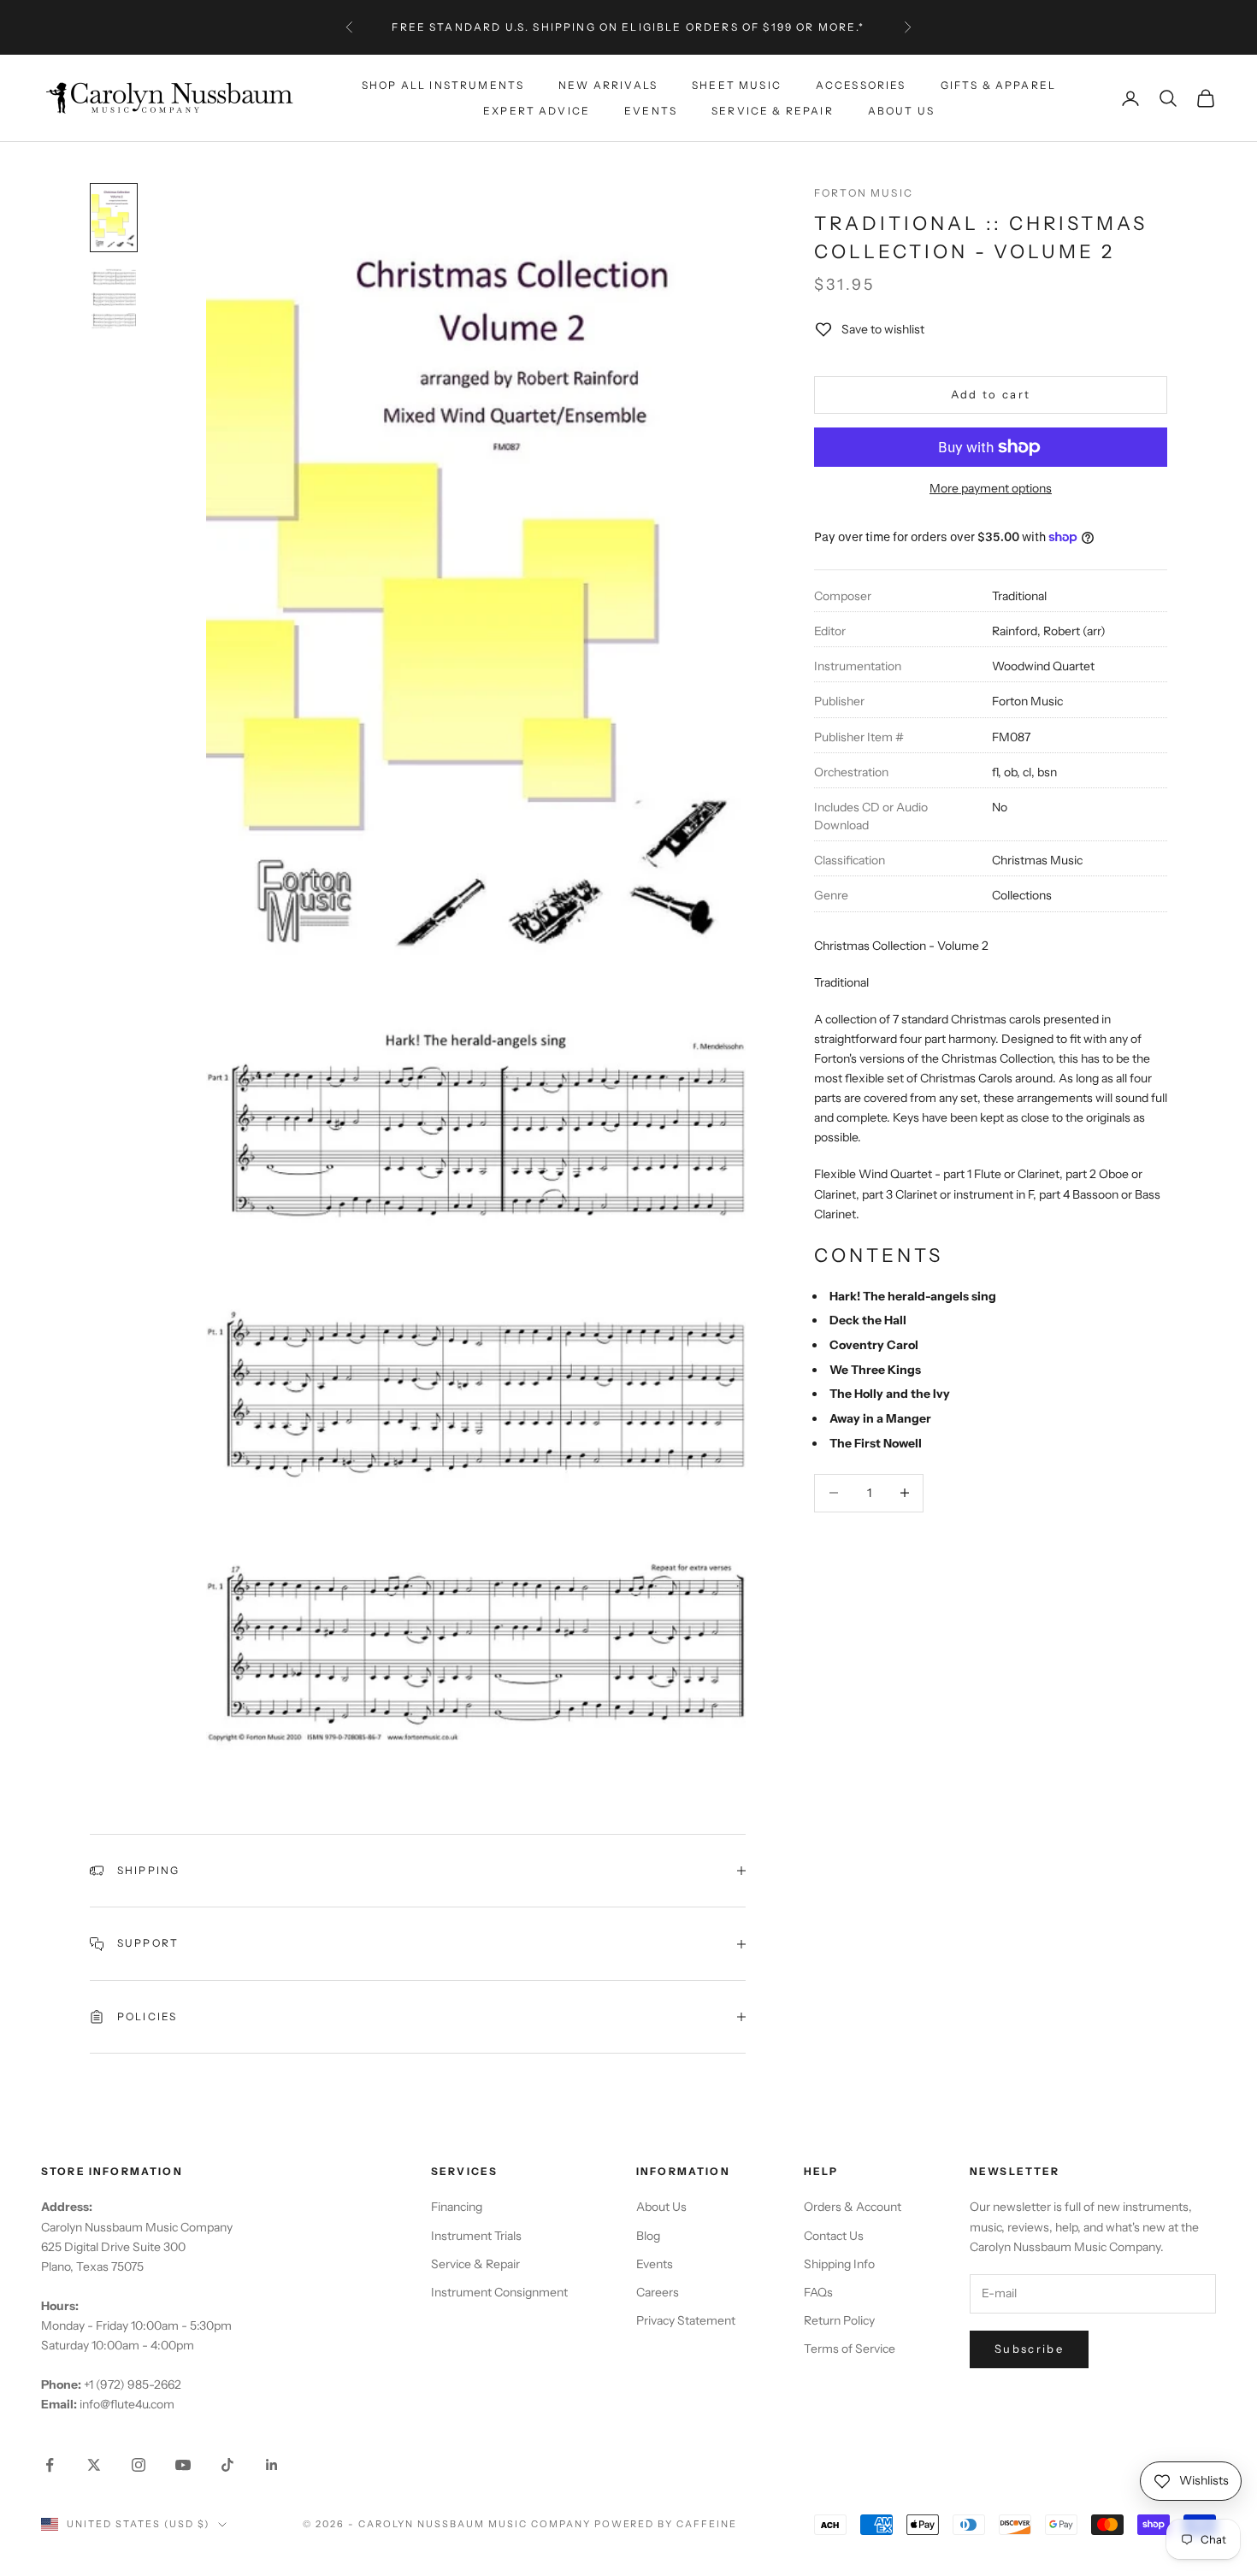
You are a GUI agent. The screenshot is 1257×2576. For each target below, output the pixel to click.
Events (651, 111)
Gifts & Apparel (998, 84)
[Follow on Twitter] (94, 2465)
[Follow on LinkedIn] (272, 2465)
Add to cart (991, 394)
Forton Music (864, 193)
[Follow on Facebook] (50, 2465)
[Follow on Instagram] (139, 2465)
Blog (648, 2236)
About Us (901, 111)
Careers (658, 2292)
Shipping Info (839, 2264)
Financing (457, 2207)
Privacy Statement (686, 2320)
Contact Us (834, 2236)
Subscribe (1029, 2349)
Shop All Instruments (443, 84)
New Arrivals (608, 84)
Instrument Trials (476, 2236)
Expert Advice (537, 111)
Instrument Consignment (499, 2292)
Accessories (861, 84)
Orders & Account (853, 2207)
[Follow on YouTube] (183, 2465)
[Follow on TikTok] (227, 2465)
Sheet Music (737, 84)
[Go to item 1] (114, 218)
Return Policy (839, 2320)
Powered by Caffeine (666, 2524)
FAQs (818, 2292)
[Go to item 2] (114, 298)
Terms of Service (850, 2349)
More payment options (991, 488)
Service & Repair (773, 111)
